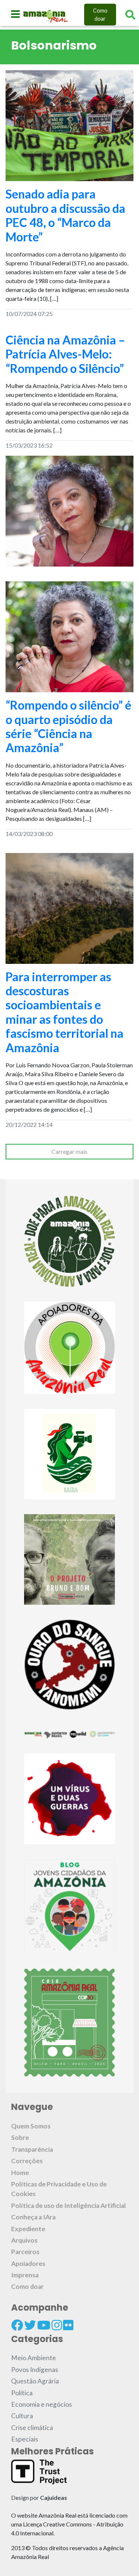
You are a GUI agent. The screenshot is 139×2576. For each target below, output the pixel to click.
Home (20, 2173)
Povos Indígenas (35, 2370)
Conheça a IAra (33, 2217)
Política (22, 2393)
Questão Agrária (35, 2381)
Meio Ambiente (34, 2358)
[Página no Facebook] (17, 2325)
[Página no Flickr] (68, 2325)
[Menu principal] (15, 14)
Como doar (100, 15)
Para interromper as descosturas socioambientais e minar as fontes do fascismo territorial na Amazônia (64, 1012)
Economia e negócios (42, 2404)
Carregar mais (69, 1151)
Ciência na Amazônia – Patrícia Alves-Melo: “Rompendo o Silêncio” (65, 354)
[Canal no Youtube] (44, 2325)
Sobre (20, 2137)
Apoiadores (28, 2264)
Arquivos (24, 2240)
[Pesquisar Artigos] (130, 15)
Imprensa (25, 2275)
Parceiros (25, 2252)
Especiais (25, 2439)
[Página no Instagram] (57, 2325)
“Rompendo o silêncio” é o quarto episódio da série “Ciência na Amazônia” (68, 726)
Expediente (28, 2229)
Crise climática (32, 2428)
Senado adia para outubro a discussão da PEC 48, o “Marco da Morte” (65, 215)
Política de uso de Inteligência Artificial (69, 2205)
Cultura (22, 2416)
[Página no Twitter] (30, 2325)
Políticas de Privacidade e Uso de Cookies (59, 2189)
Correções (27, 2161)
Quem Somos (31, 2126)
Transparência (32, 2149)
